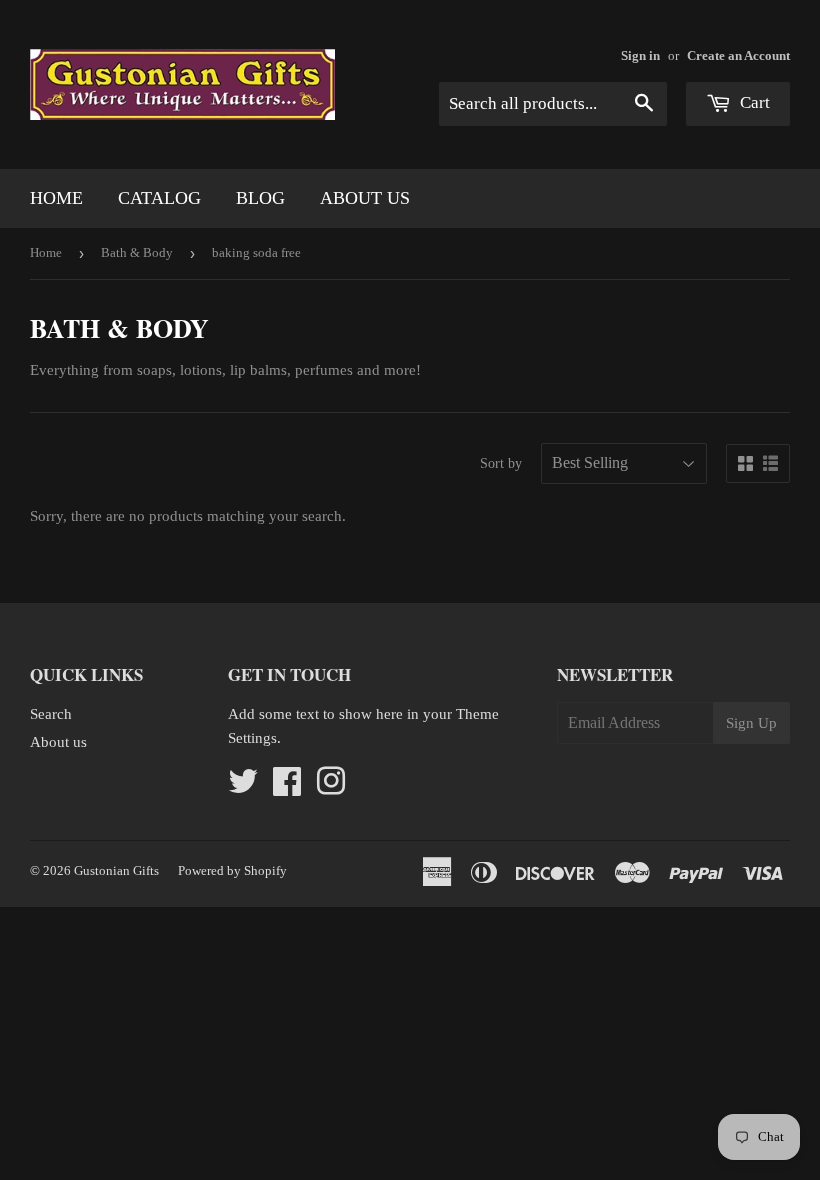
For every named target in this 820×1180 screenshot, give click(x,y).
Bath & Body (137, 252)
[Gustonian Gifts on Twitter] (243, 788)
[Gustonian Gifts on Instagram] (331, 788)
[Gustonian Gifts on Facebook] (287, 788)
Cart (753, 102)
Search (51, 714)
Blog (260, 198)
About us (365, 198)
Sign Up (751, 723)
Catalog (159, 198)
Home (56, 198)
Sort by (501, 463)
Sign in (640, 56)
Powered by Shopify (232, 870)
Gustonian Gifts (116, 870)
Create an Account (738, 56)
